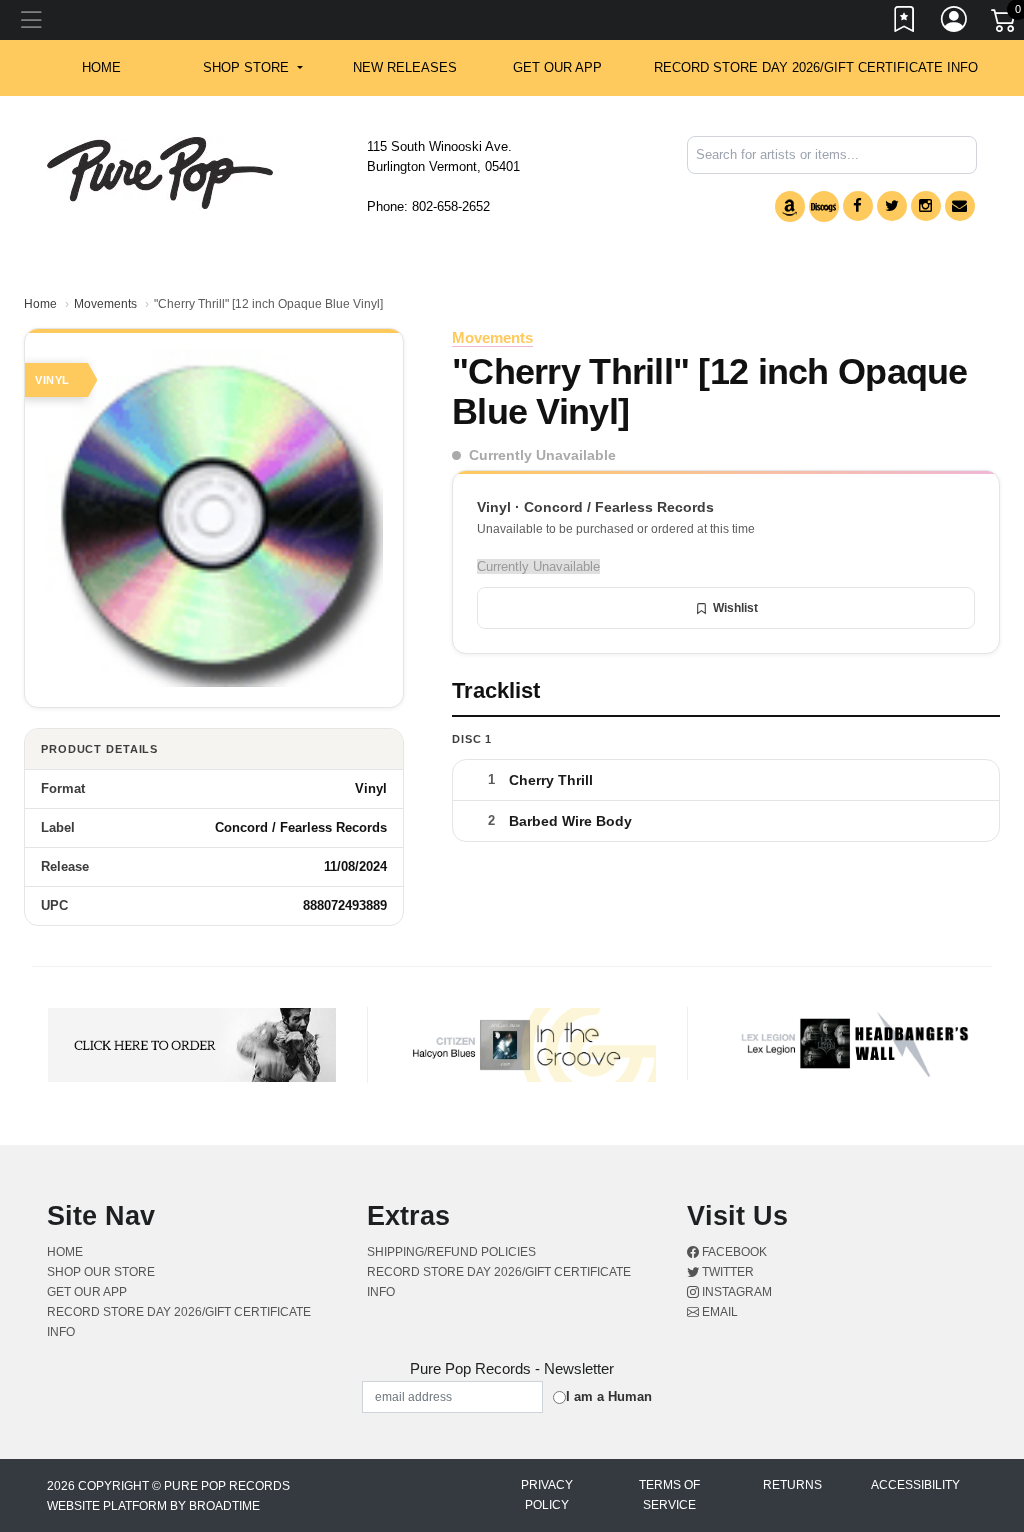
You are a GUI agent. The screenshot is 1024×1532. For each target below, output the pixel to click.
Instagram (735, 1292)
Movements (105, 304)
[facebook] (858, 206)
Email (718, 1312)
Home (40, 304)
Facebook (733, 1252)
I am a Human (609, 1396)
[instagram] (926, 206)
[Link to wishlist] (905, 23)
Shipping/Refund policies (451, 1252)
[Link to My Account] (955, 23)
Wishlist (735, 608)
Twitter (726, 1272)
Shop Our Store (101, 1272)
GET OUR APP (557, 67)
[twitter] (892, 206)
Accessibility (915, 1485)
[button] (252, 68)
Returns (792, 1485)
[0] (1005, 24)
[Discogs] (824, 206)
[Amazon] (790, 206)
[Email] (960, 206)
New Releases (405, 67)
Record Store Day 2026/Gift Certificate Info (816, 67)
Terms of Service (669, 1495)
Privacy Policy (547, 1495)
